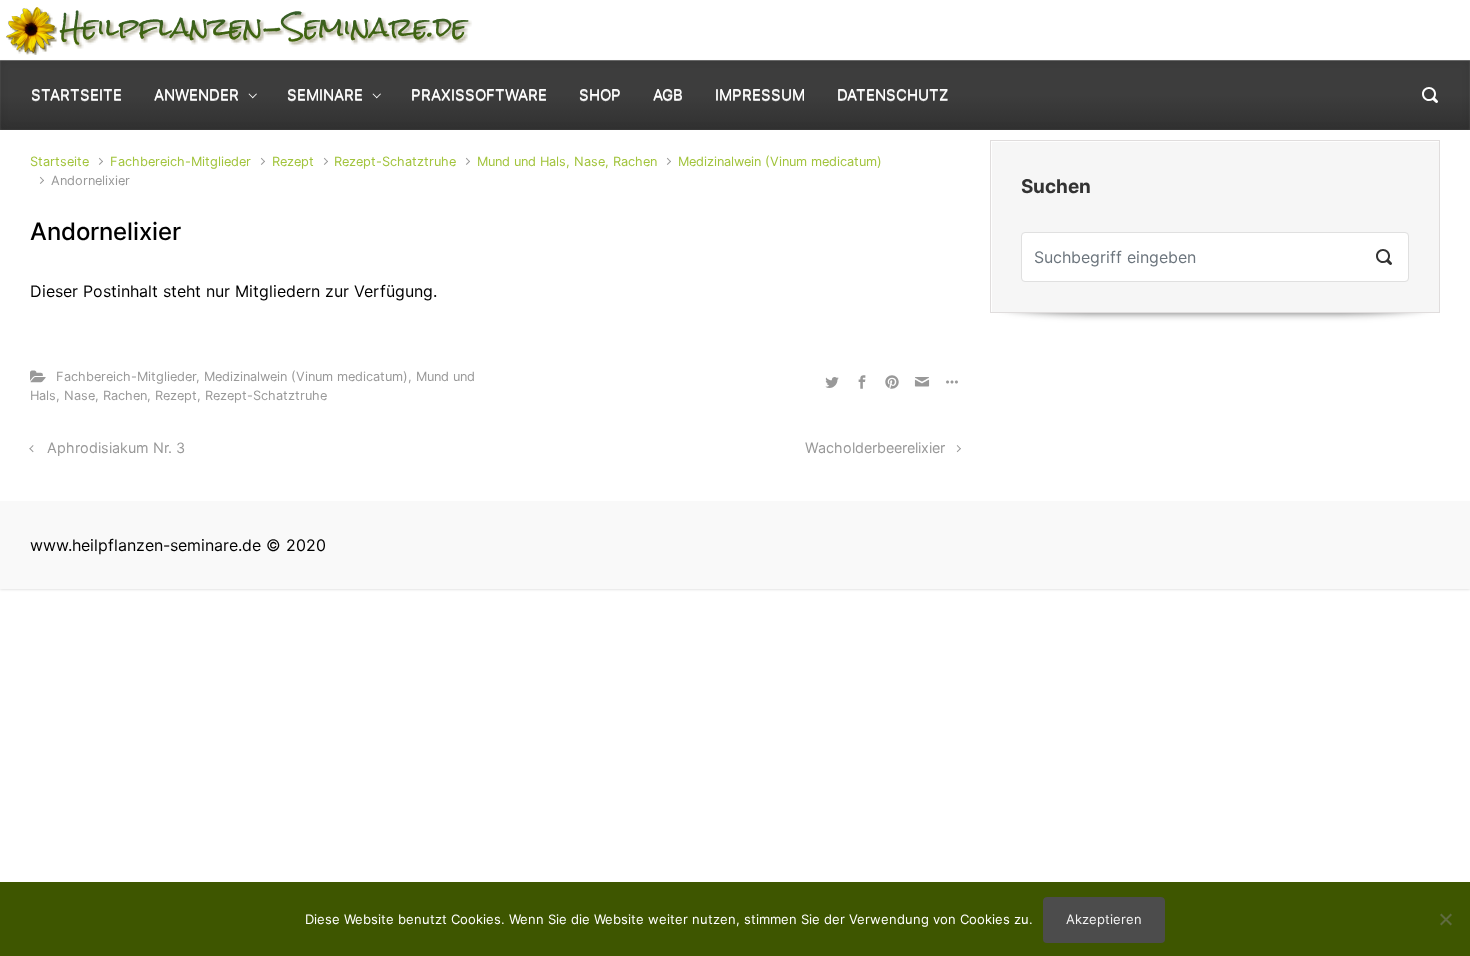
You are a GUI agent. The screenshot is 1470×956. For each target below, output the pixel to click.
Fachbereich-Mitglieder (180, 161)
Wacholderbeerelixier (875, 447)
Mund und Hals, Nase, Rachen (567, 161)
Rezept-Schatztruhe (395, 161)
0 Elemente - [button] (1372, 29)
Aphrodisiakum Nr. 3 (116, 447)
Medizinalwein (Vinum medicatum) (780, 161)
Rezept (293, 161)
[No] (1445, 919)
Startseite (59, 161)
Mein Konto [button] (1204, 29)
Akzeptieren (1104, 919)
